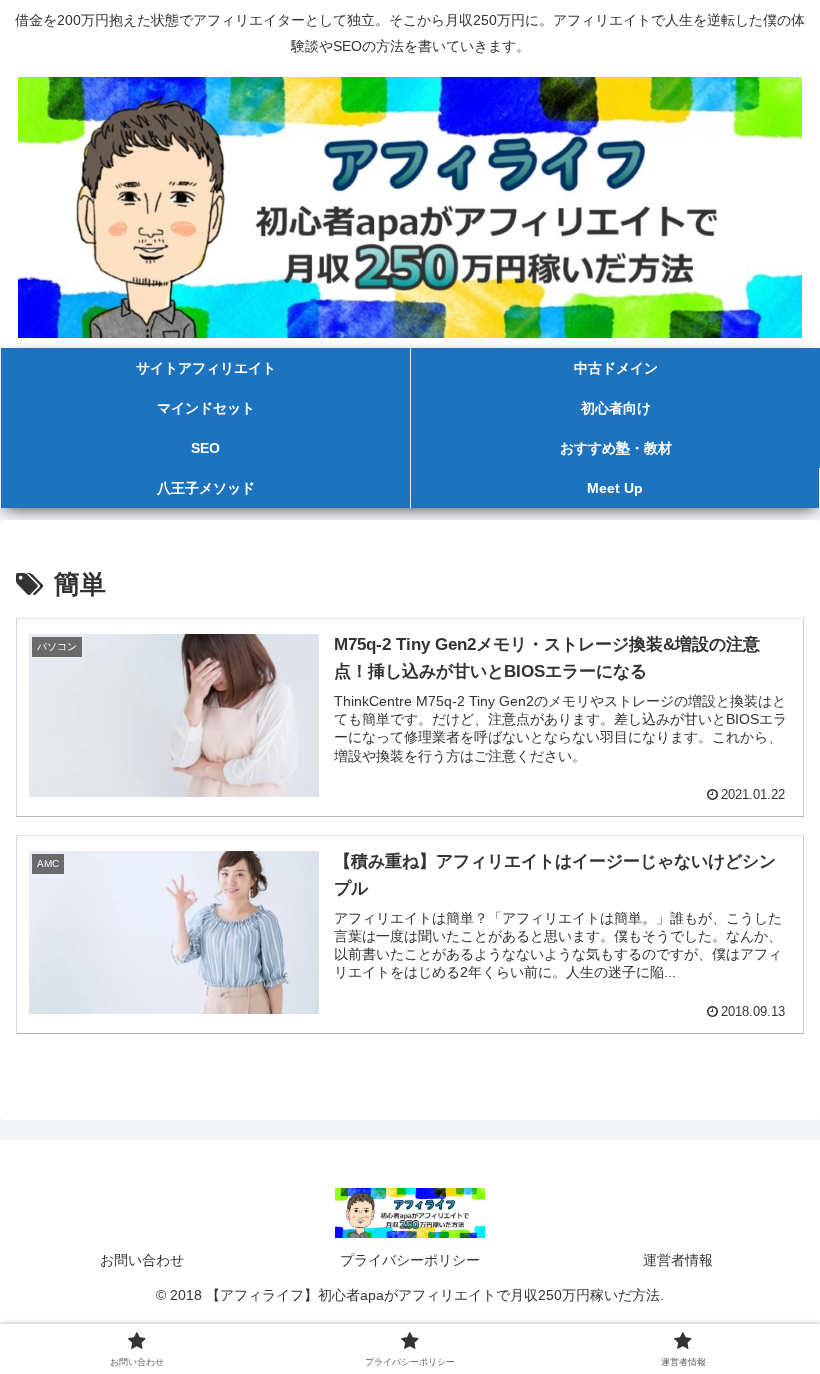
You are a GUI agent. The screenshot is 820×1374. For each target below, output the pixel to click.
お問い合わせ (142, 1260)
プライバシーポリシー (410, 1260)
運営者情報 (678, 1260)
